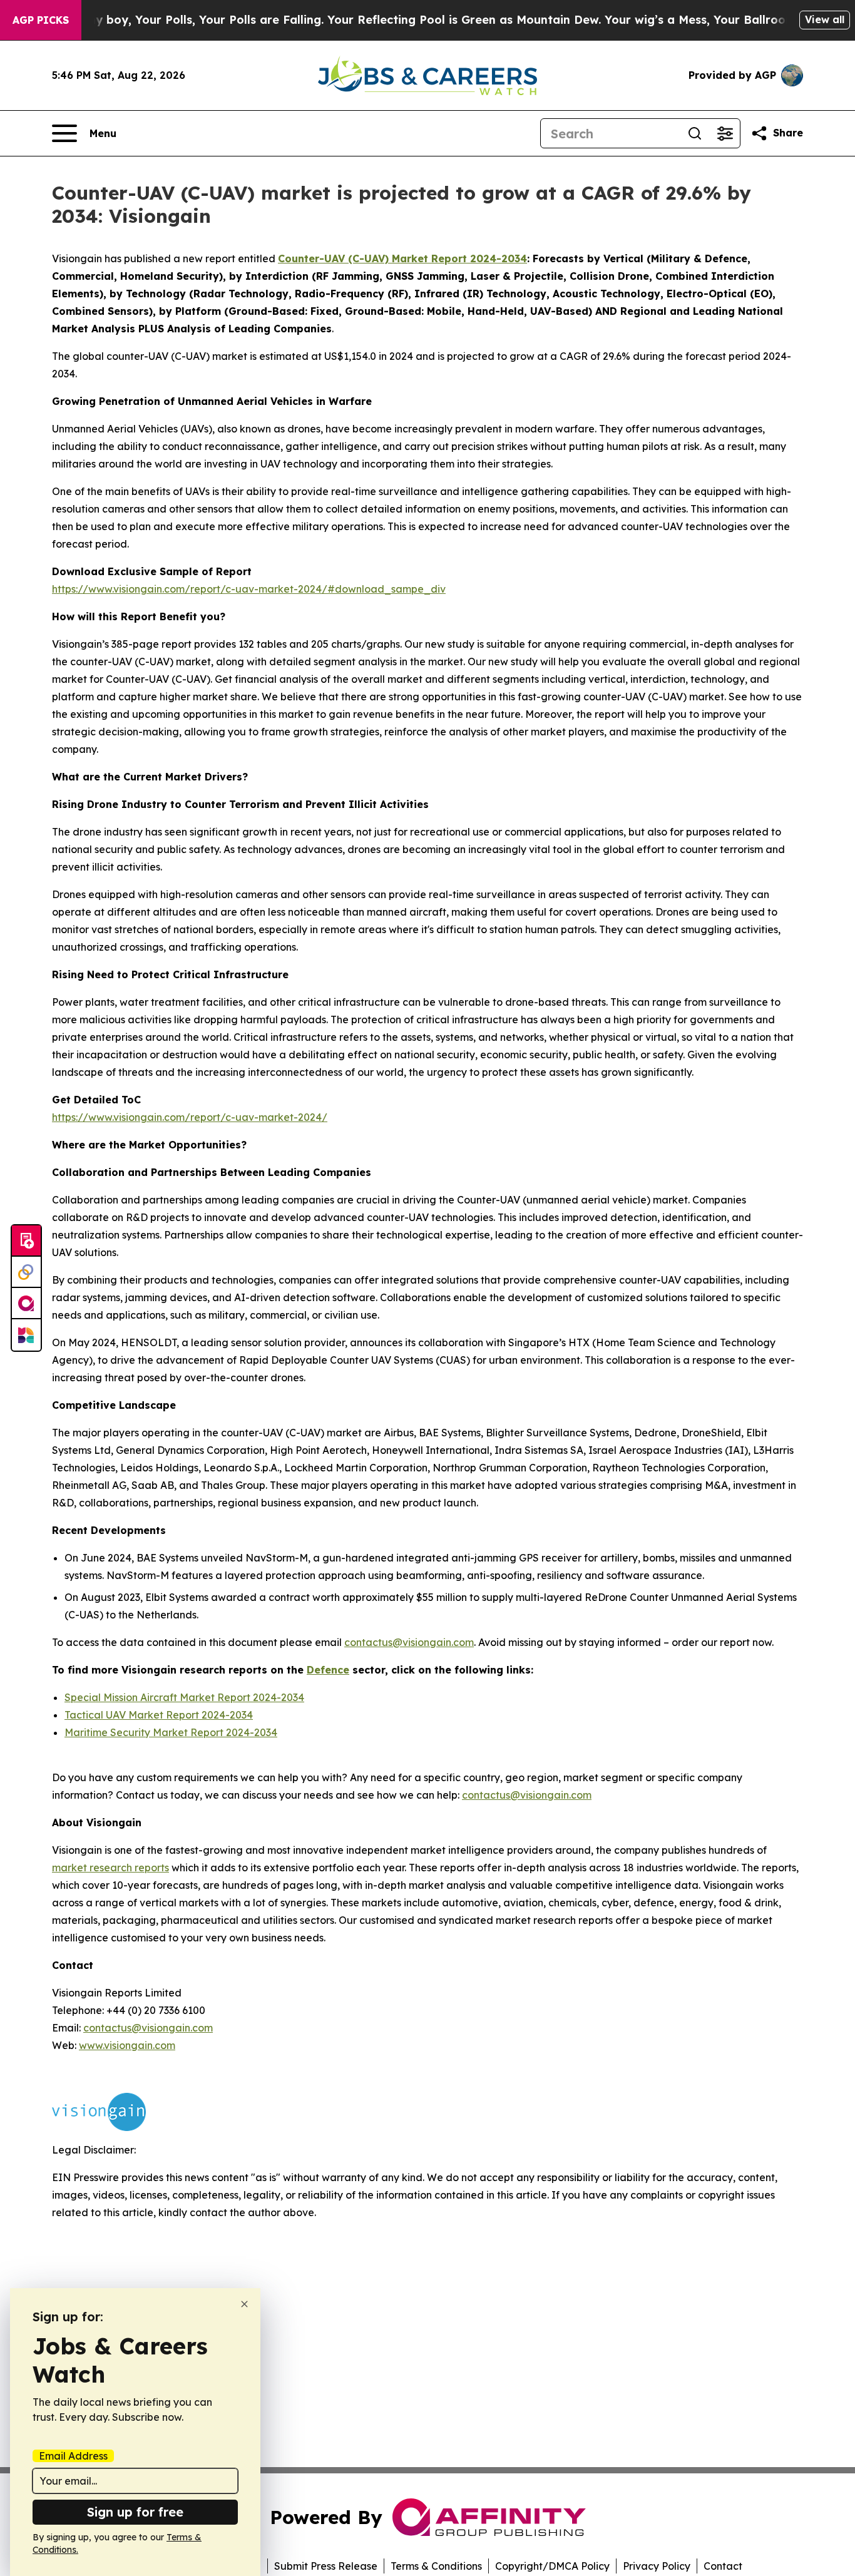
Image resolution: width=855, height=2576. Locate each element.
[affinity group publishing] (26, 1304)
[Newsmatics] (26, 1335)
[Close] (244, 2304)
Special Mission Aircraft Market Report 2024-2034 (184, 1697)
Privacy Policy (657, 2566)
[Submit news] (26, 1241)
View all (825, 19)
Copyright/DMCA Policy (552, 2566)
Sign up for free (135, 2512)
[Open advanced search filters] (725, 133)
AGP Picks (41, 20)
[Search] (695, 133)
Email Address (73, 2456)
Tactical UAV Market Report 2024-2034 (159, 1715)
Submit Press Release (326, 2566)
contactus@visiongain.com (527, 1795)
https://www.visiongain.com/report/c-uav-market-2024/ (190, 1117)
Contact (723, 2566)
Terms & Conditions (436, 2566)
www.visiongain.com (127, 2045)
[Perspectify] (26, 1272)
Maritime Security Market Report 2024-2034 (171, 1732)
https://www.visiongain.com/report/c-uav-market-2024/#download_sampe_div (249, 589)
